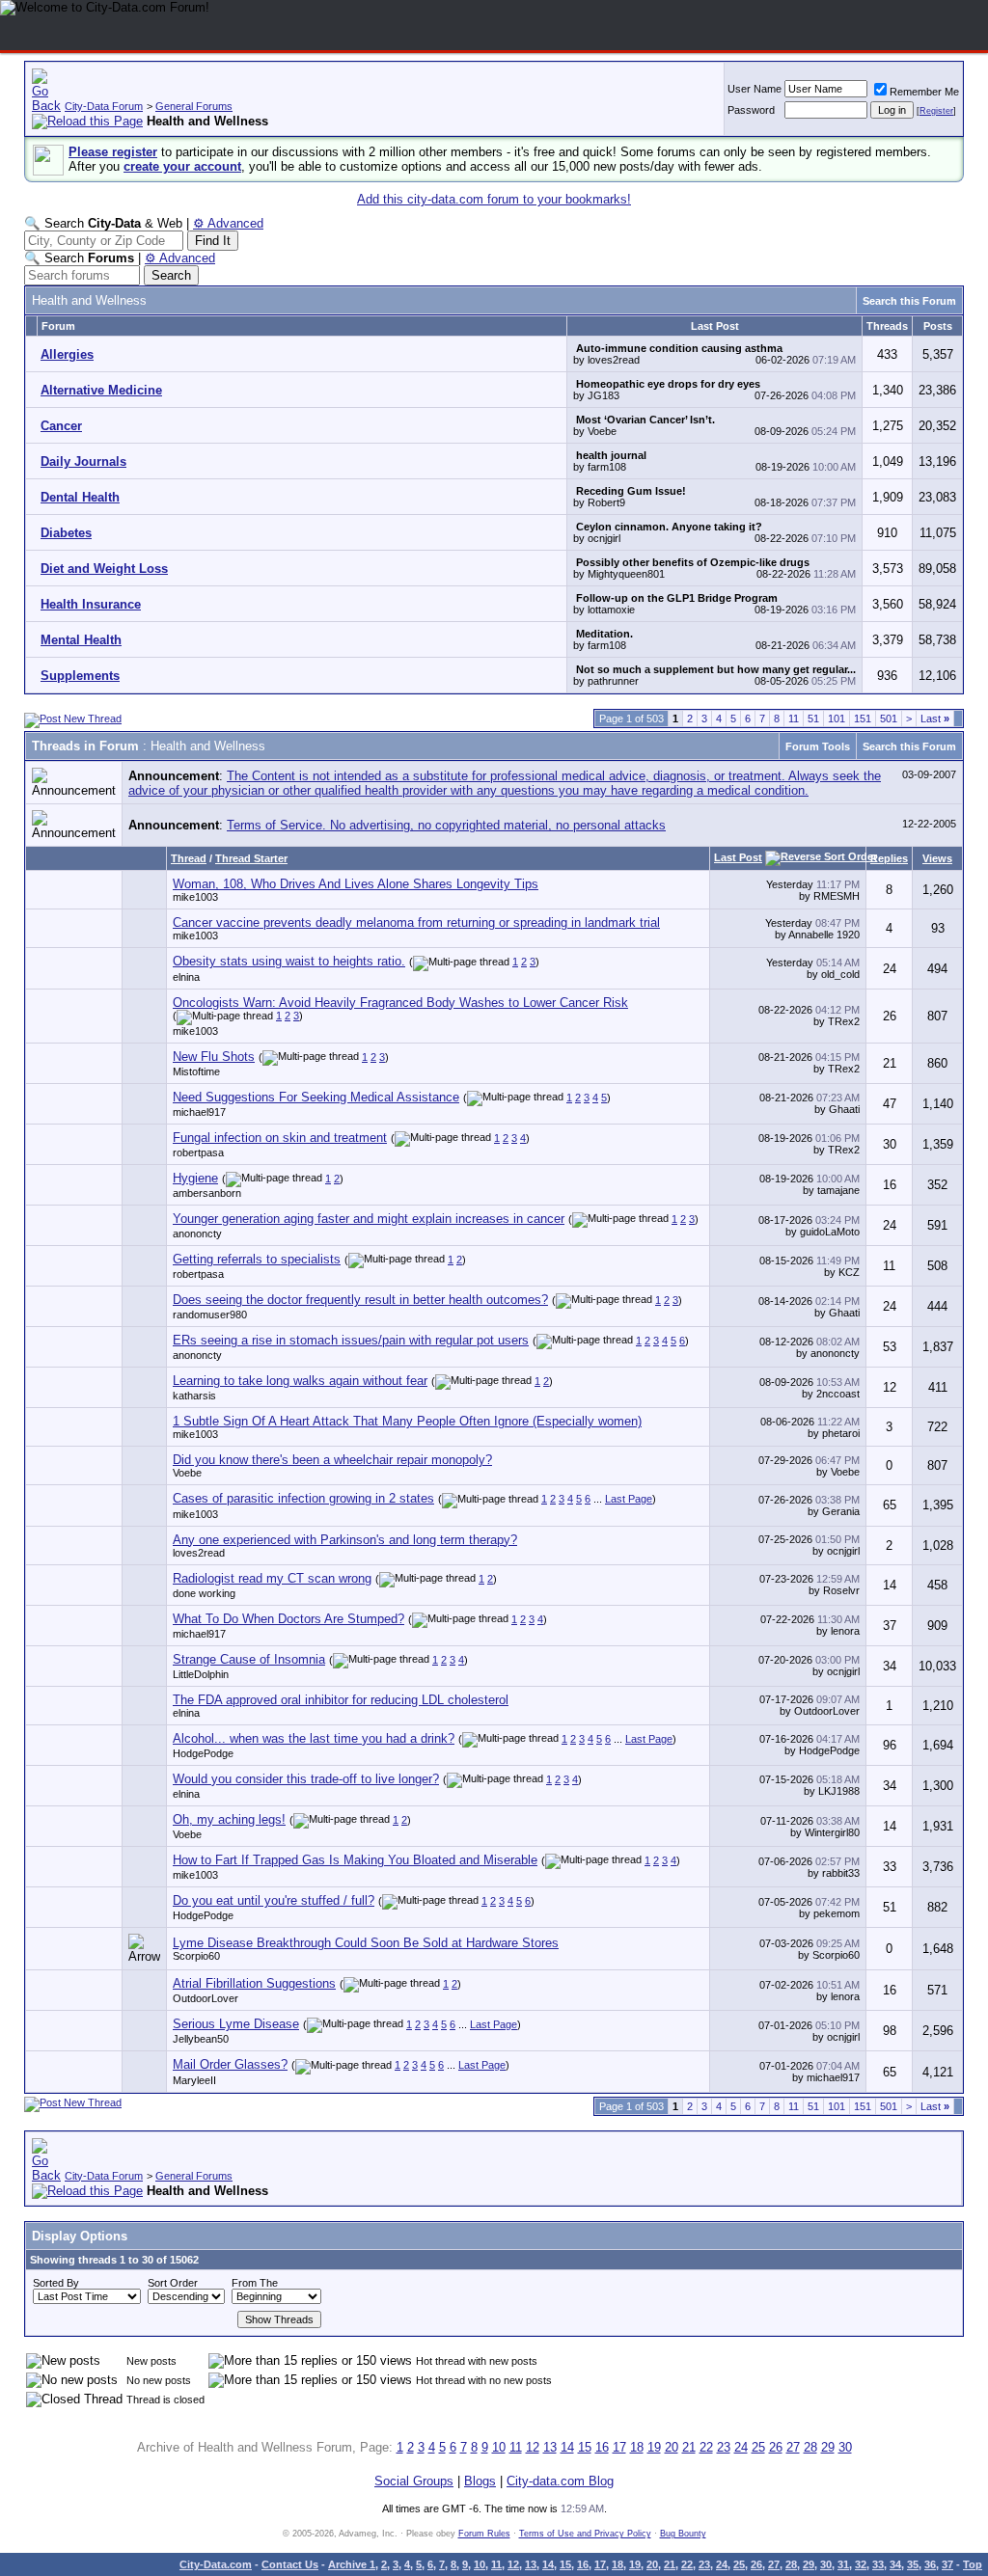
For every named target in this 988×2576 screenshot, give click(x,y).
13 (550, 2447)
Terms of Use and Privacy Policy (585, 2534)
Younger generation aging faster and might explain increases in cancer (369, 1219)
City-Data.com (216, 2564)
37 (947, 2564)
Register (936, 111)
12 (533, 2447)
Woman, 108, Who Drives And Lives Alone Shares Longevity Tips (356, 884)
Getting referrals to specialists (257, 1259)
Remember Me (924, 92)
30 (845, 2447)
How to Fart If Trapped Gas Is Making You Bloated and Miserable (355, 1860)
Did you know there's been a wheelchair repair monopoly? (332, 1460)
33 (878, 2564)
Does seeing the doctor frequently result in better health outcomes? (360, 1300)
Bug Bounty (683, 2534)
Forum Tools (818, 746)
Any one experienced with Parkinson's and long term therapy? (345, 1540)
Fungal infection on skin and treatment (280, 1138)
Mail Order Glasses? (230, 2064)
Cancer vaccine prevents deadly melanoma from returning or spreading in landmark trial (416, 922)
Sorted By (56, 2283)
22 (706, 2447)
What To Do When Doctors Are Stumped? (288, 1619)
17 (619, 2447)
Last (935, 719)
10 (499, 2447)
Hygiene (195, 1178)
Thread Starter (251, 858)
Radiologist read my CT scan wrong (272, 1578)
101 (837, 719)
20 (672, 2447)
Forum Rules (484, 2534)
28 (810, 2447)
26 (776, 2447)
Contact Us (290, 2564)
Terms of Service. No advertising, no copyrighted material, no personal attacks (446, 825)
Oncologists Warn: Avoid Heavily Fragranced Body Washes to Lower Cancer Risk (400, 1003)
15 (585, 2447)
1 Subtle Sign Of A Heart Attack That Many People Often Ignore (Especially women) (407, 1421)
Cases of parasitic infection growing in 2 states (303, 1498)
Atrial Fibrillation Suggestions (254, 1983)
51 (813, 719)
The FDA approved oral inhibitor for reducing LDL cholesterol (341, 1700)
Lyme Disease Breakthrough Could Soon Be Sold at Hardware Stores (366, 1943)
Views (937, 858)
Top (973, 2564)
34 (895, 2564)
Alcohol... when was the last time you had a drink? (314, 1738)
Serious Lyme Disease (236, 2024)
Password (751, 110)
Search (171, 275)
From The (255, 2283)
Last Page (629, 1499)
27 (793, 2447)
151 (863, 719)
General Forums (194, 106)
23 (724, 2447)
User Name (755, 89)
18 (637, 2447)
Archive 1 (352, 2564)
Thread (189, 858)
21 (689, 2447)
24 (741, 2447)
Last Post (738, 857)
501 (889, 719)
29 (828, 2447)
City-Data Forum (104, 106)
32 (861, 2564)
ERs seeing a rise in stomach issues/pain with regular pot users (351, 1340)
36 (930, 2564)
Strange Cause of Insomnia (249, 1659)
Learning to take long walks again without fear (300, 1381)
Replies (889, 858)
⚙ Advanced (228, 223)
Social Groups (414, 2481)
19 (654, 2447)
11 (794, 719)
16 (602, 2447)
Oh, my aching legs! (229, 1819)
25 (758, 2447)
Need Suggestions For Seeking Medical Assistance (316, 1097)
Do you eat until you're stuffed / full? (274, 1900)
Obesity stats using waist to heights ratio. (289, 961)
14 (567, 2447)
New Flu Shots (214, 1057)
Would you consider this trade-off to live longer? (306, 1779)
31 (843, 2564)
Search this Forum (909, 301)
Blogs (480, 2481)
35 (913, 2564)
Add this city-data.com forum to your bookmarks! (494, 199)
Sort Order (173, 2283)
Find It (213, 241)
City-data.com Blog (560, 2481)
